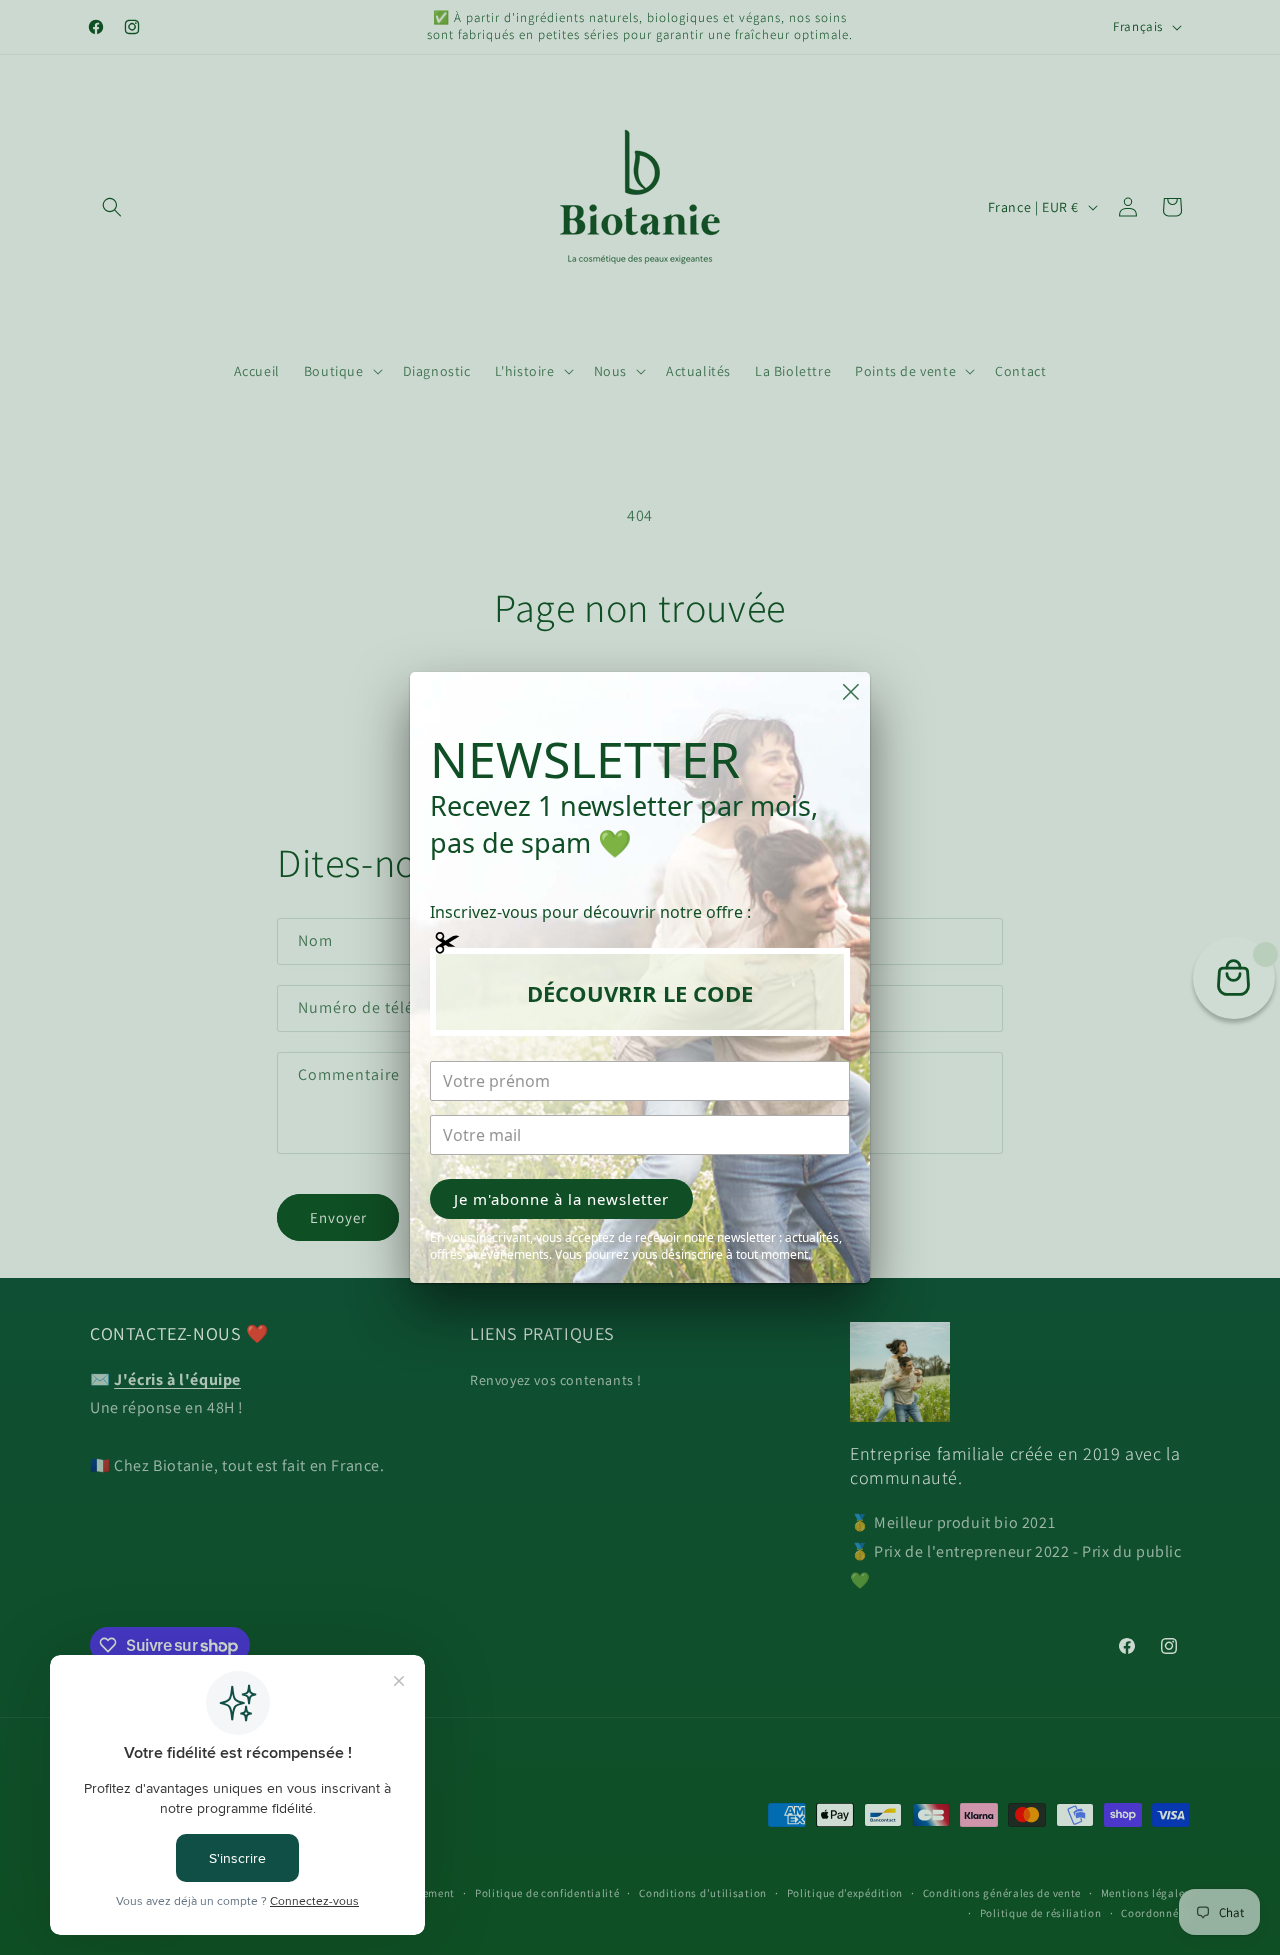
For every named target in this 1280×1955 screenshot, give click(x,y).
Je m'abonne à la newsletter (561, 1199)
